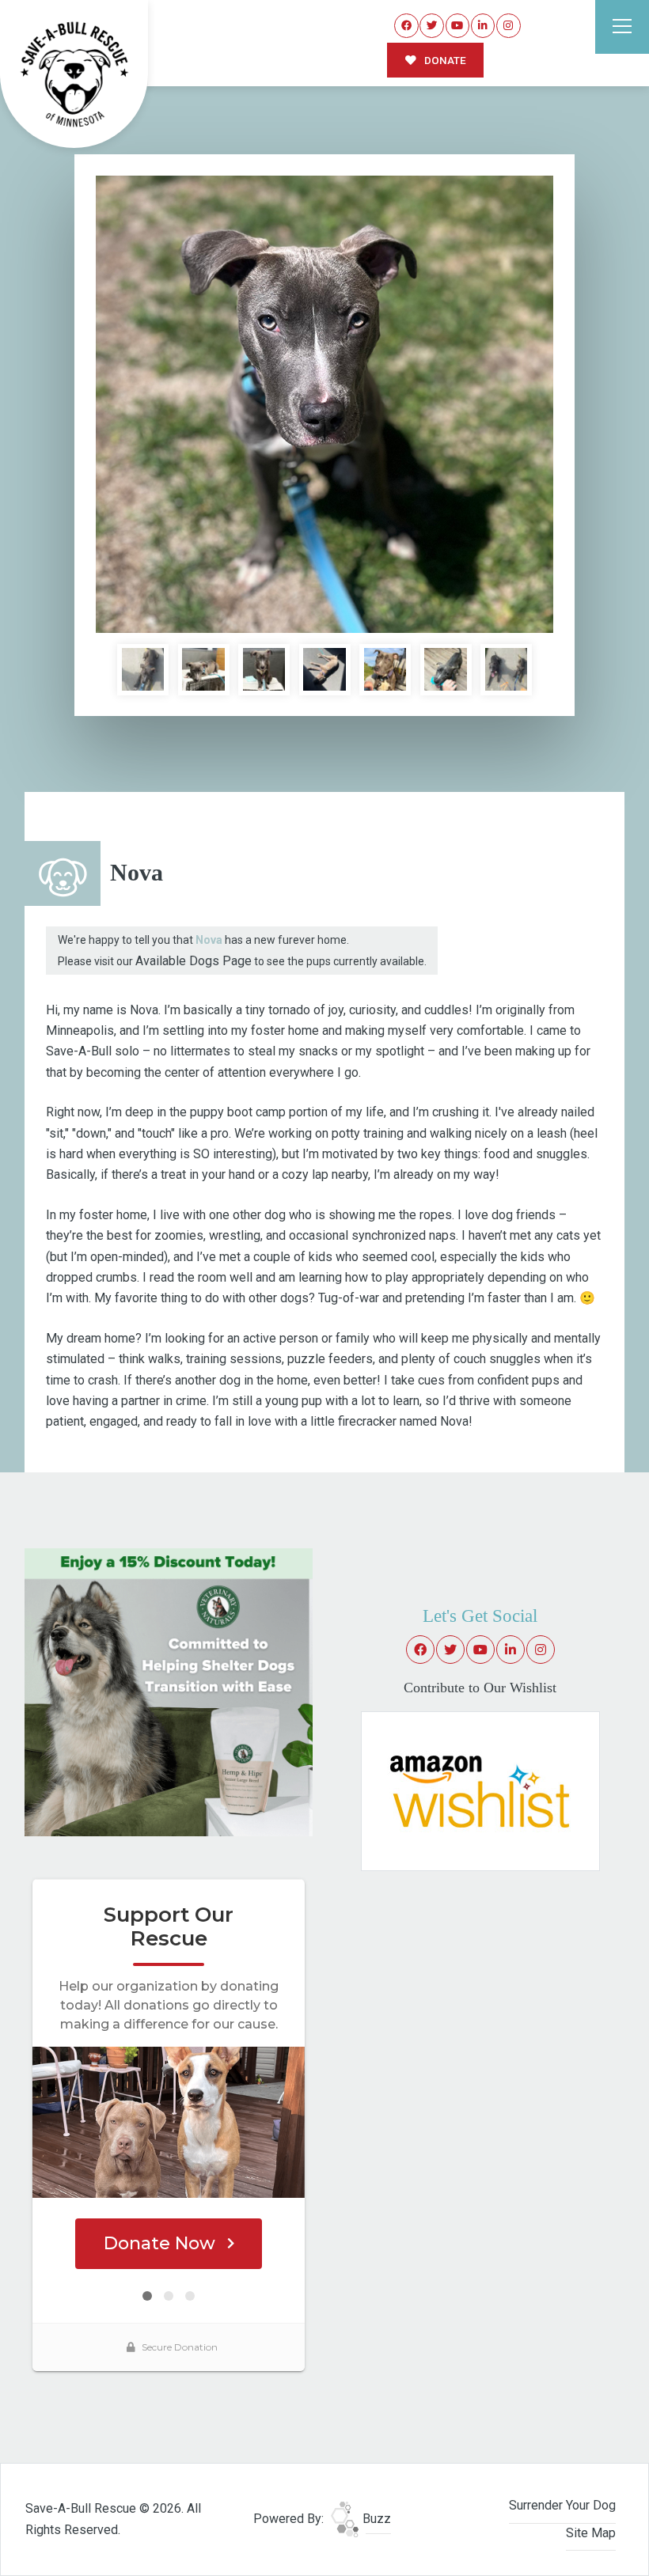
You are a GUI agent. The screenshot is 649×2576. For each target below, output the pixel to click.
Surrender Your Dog (562, 2505)
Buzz (375, 2519)
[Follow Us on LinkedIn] (483, 26)
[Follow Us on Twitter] (432, 26)
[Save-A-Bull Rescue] (74, 74)
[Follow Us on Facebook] (406, 26)
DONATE (444, 60)
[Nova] (324, 404)
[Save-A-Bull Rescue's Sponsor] (169, 1691)
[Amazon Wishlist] (480, 1791)
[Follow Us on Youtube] (458, 26)
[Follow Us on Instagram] (509, 26)
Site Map (591, 2533)
